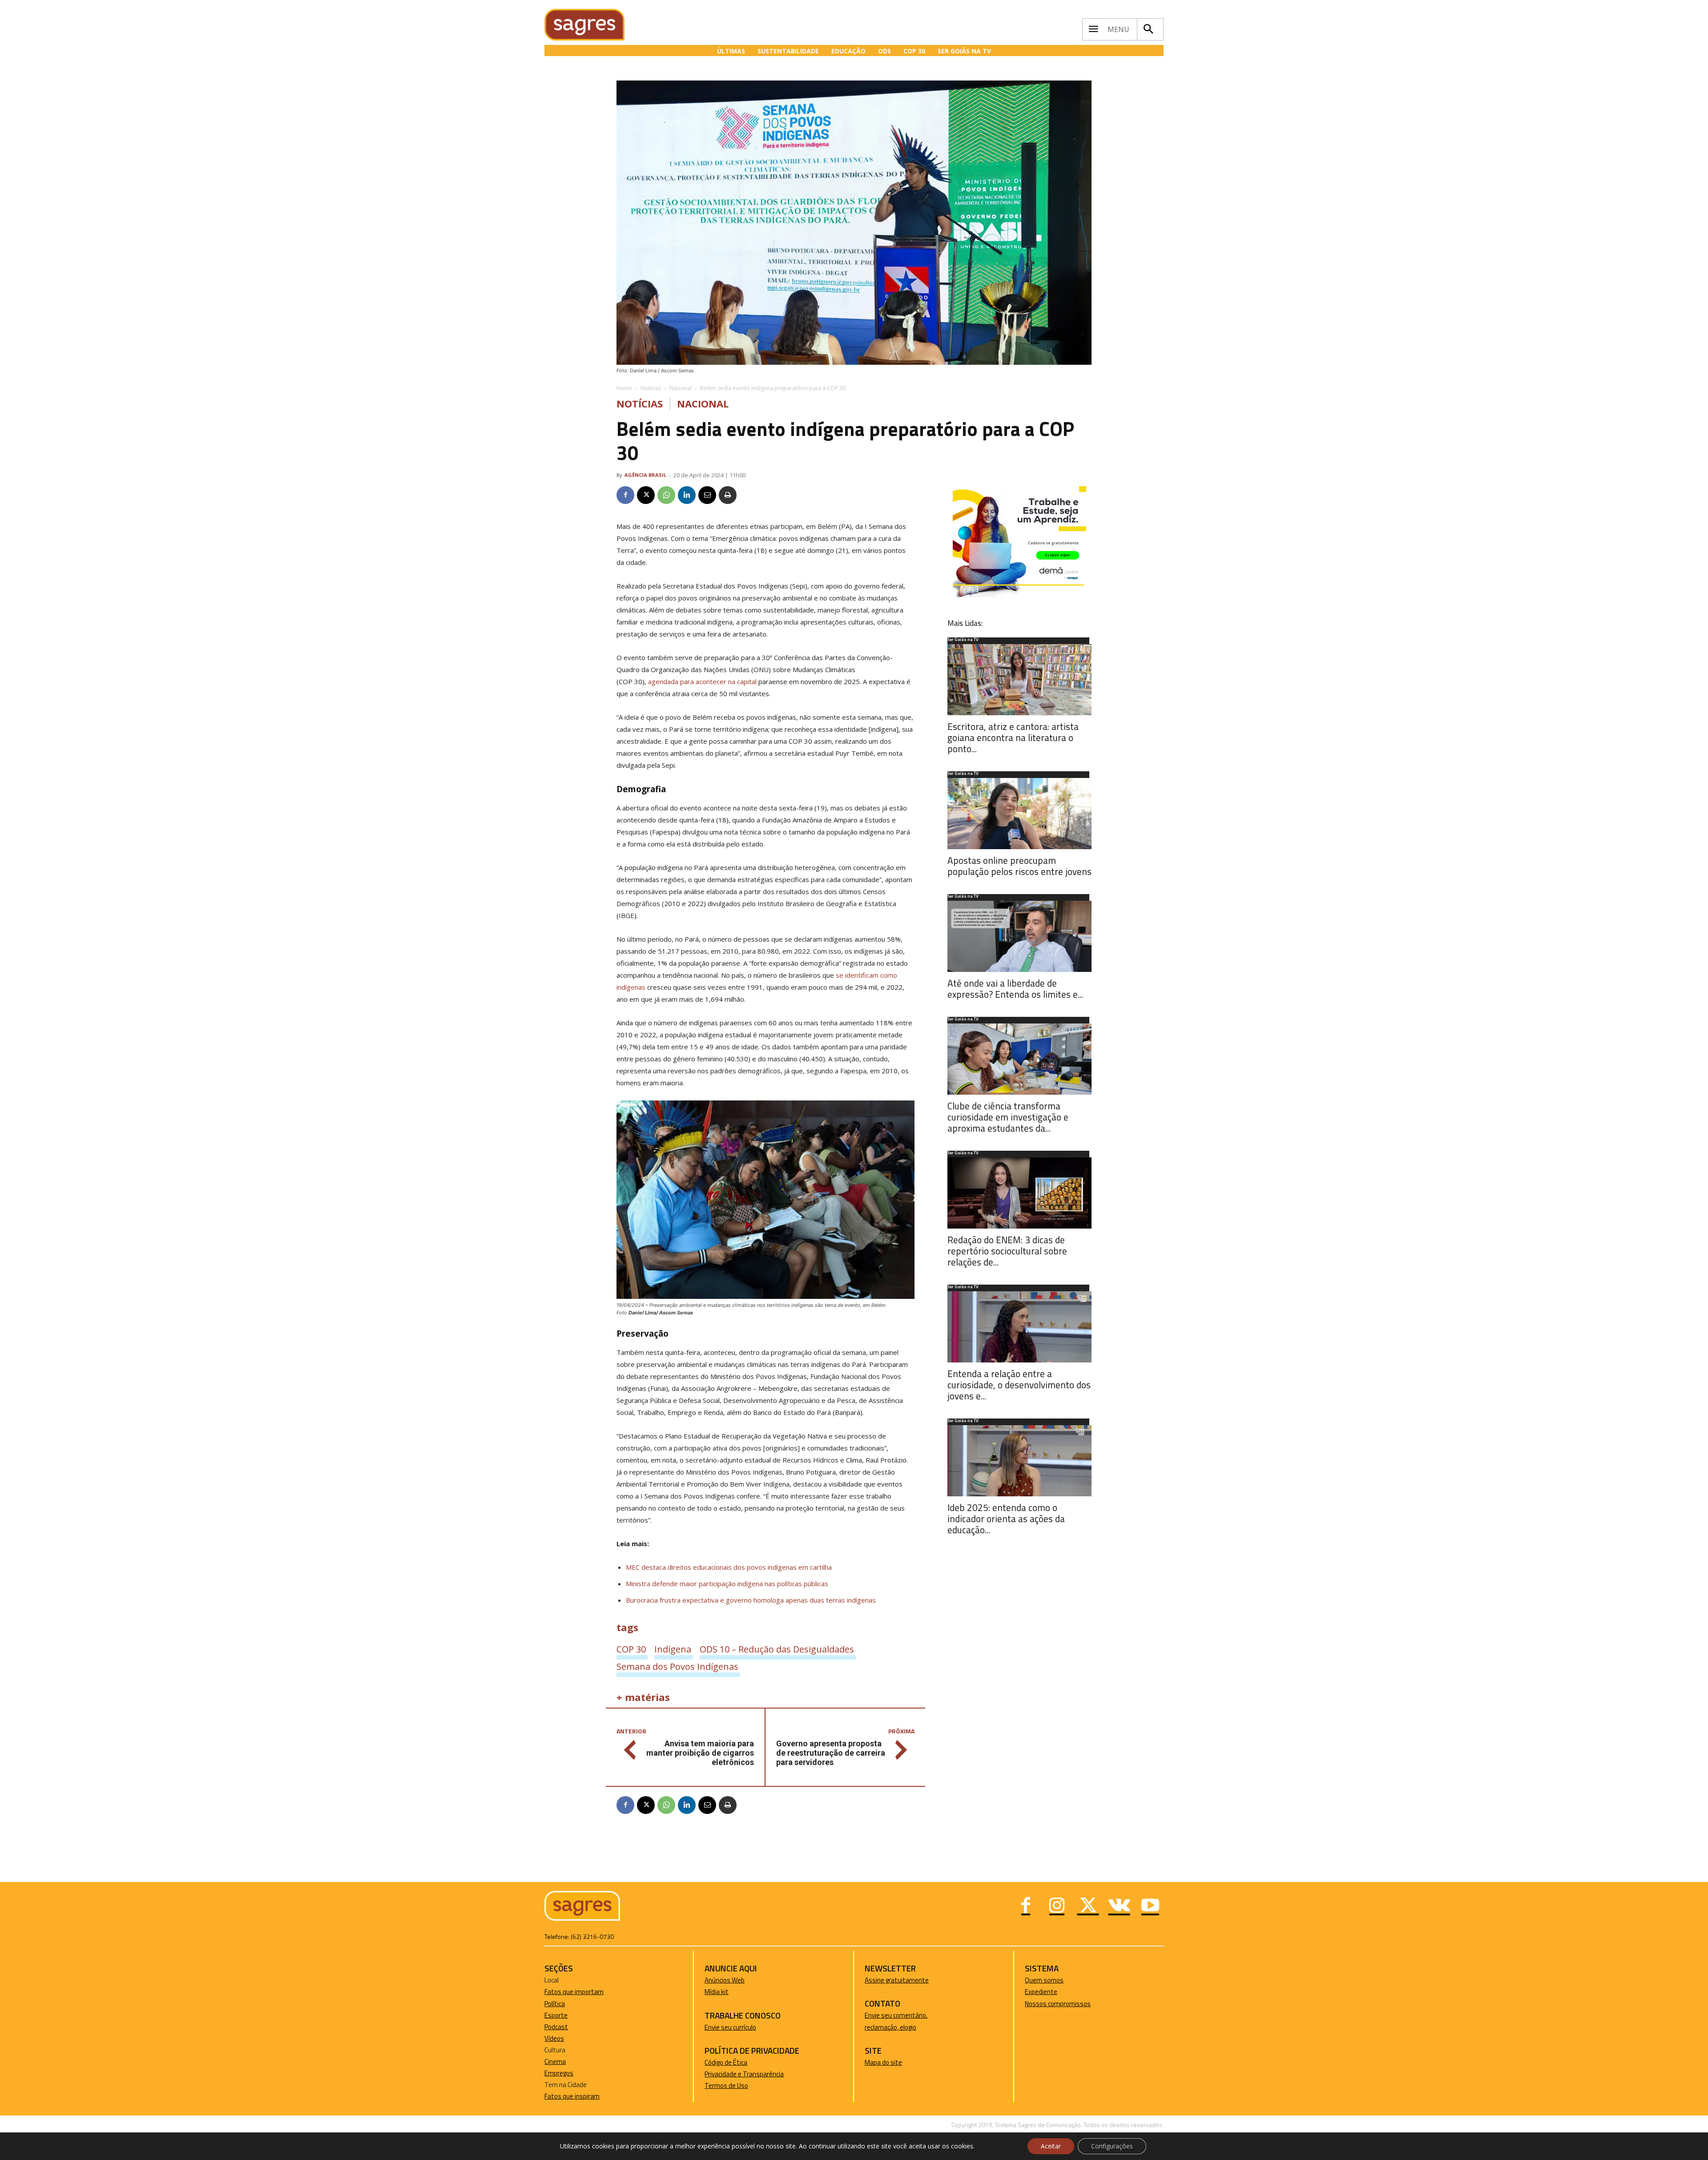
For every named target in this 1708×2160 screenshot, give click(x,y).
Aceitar (1051, 2146)
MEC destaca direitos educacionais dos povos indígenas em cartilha (729, 1567)
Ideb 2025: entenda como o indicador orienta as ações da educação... (1006, 1519)
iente (1050, 1992)
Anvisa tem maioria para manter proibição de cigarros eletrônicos (700, 1753)
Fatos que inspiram (572, 2096)
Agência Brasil (645, 475)
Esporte (556, 2015)
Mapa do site (883, 2062)
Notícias (651, 388)
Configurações (1112, 2146)
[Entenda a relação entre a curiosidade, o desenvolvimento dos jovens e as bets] (1019, 1327)
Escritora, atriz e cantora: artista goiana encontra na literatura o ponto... (1013, 737)
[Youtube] (1150, 1906)
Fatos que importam (574, 1992)
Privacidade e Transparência (744, 2074)
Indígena (673, 1649)
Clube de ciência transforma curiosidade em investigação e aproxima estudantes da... (1008, 1117)
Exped (1033, 1992)
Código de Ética (726, 2062)
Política (555, 2004)
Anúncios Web (725, 1980)
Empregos (559, 2073)
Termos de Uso (726, 2085)
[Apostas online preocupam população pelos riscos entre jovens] (1019, 814)
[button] (1148, 29)
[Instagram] (1057, 1906)
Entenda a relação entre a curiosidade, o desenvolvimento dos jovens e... (1019, 1385)
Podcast (556, 2027)
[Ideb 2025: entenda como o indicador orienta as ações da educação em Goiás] (1019, 1461)
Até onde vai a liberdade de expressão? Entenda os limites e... (1015, 989)
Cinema (555, 2061)
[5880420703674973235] (1019, 595)
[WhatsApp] (666, 495)
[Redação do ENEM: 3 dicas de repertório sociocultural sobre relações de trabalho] (1019, 1193)
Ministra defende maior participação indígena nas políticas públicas (727, 1584)
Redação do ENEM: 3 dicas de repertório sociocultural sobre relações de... (1007, 1251)
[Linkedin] (687, 495)
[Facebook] (625, 495)
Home (624, 388)
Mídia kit (717, 1992)
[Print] (728, 495)
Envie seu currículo (730, 2027)
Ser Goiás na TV (963, 640)
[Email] (707, 495)
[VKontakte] (1119, 1906)
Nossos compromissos (1058, 2004)
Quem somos (1044, 1980)
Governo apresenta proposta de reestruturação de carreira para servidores (831, 1753)
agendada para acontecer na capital (702, 681)
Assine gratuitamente (897, 1980)
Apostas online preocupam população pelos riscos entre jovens (1019, 866)
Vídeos (554, 2038)
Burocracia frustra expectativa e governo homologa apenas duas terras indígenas (751, 1600)
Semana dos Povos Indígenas (677, 1666)
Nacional (681, 388)
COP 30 (631, 1649)
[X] (646, 495)
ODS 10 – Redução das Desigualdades (777, 1649)
